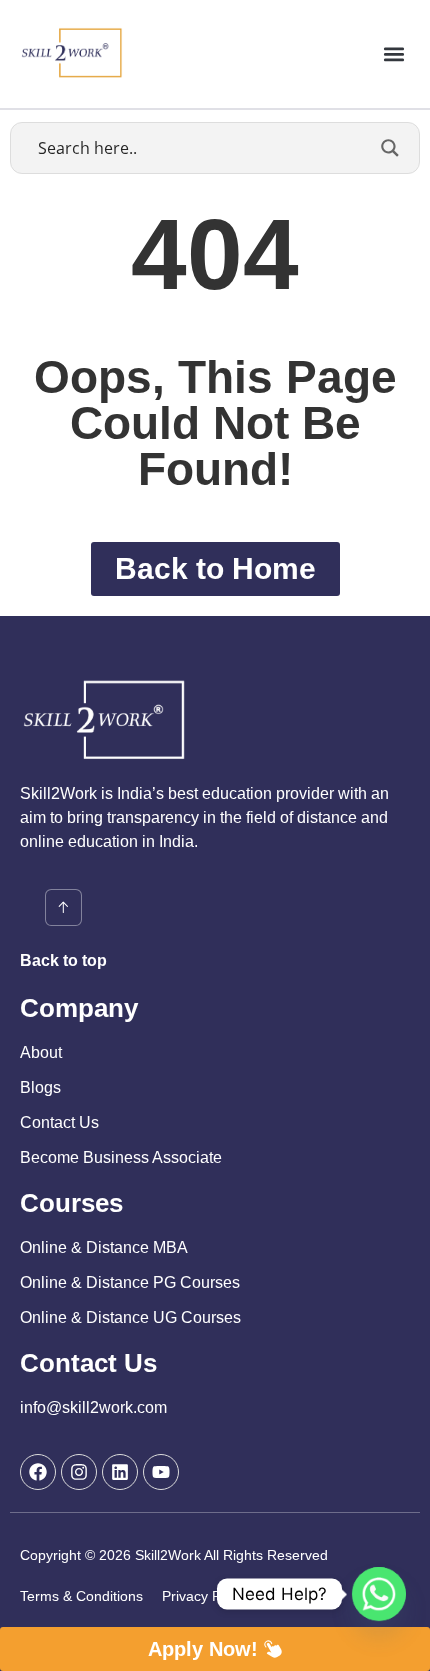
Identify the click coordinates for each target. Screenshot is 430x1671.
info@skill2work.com (93, 1407)
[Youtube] (161, 1472)
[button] (393, 53)
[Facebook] (38, 1472)
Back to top (63, 960)
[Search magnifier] (390, 148)
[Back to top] (63, 907)
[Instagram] (79, 1472)
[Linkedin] (120, 1472)
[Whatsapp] (379, 1594)
